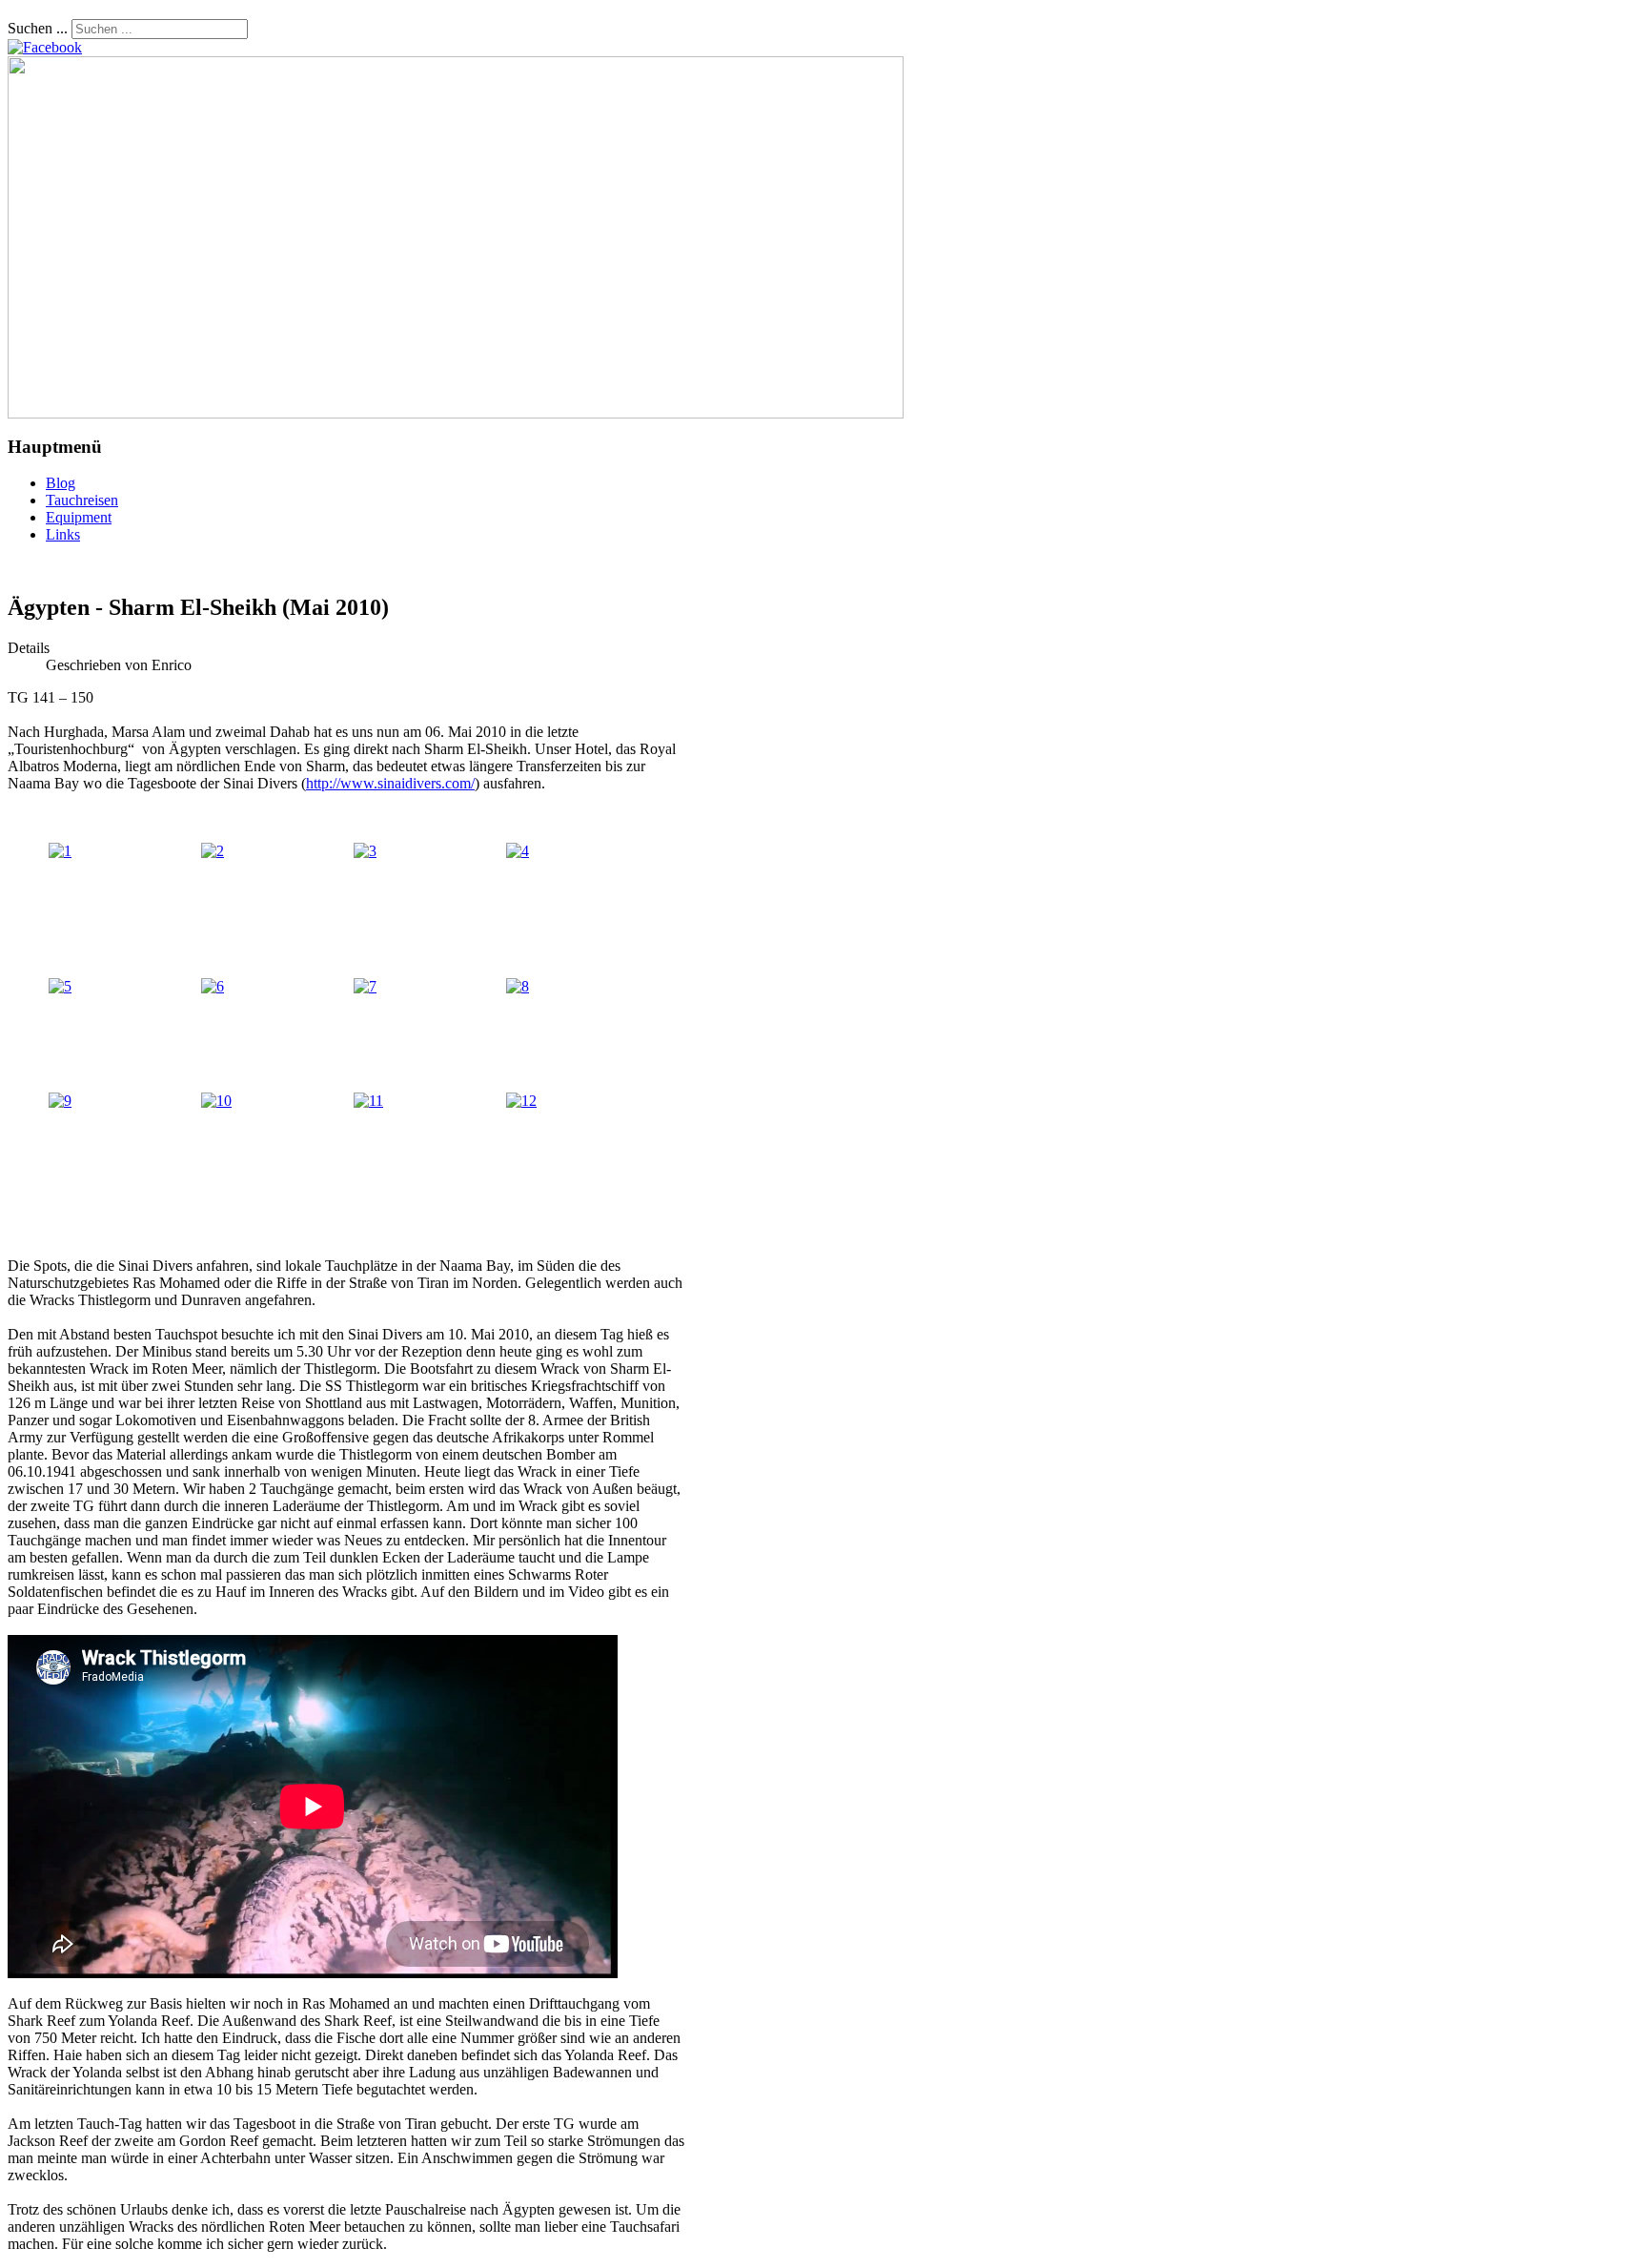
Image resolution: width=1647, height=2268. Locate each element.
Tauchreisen (82, 500)
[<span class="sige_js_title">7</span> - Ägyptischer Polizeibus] (365, 986)
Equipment (79, 517)
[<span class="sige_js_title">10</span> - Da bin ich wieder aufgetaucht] (216, 1101)
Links (63, 534)
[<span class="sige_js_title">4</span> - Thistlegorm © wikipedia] (518, 851)
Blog (61, 483)
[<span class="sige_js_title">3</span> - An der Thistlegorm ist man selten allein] (365, 851)
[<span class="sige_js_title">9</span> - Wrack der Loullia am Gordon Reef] (60, 1101)
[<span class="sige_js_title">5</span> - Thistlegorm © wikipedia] (60, 986)
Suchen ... (38, 28)
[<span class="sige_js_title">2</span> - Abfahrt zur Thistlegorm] (213, 851)
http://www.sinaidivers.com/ (390, 783)
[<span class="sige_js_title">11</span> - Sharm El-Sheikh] (368, 1101)
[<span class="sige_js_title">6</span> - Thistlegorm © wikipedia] (213, 986)
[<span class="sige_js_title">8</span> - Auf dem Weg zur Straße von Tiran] (518, 986)
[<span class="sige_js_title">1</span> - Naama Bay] (60, 851)
